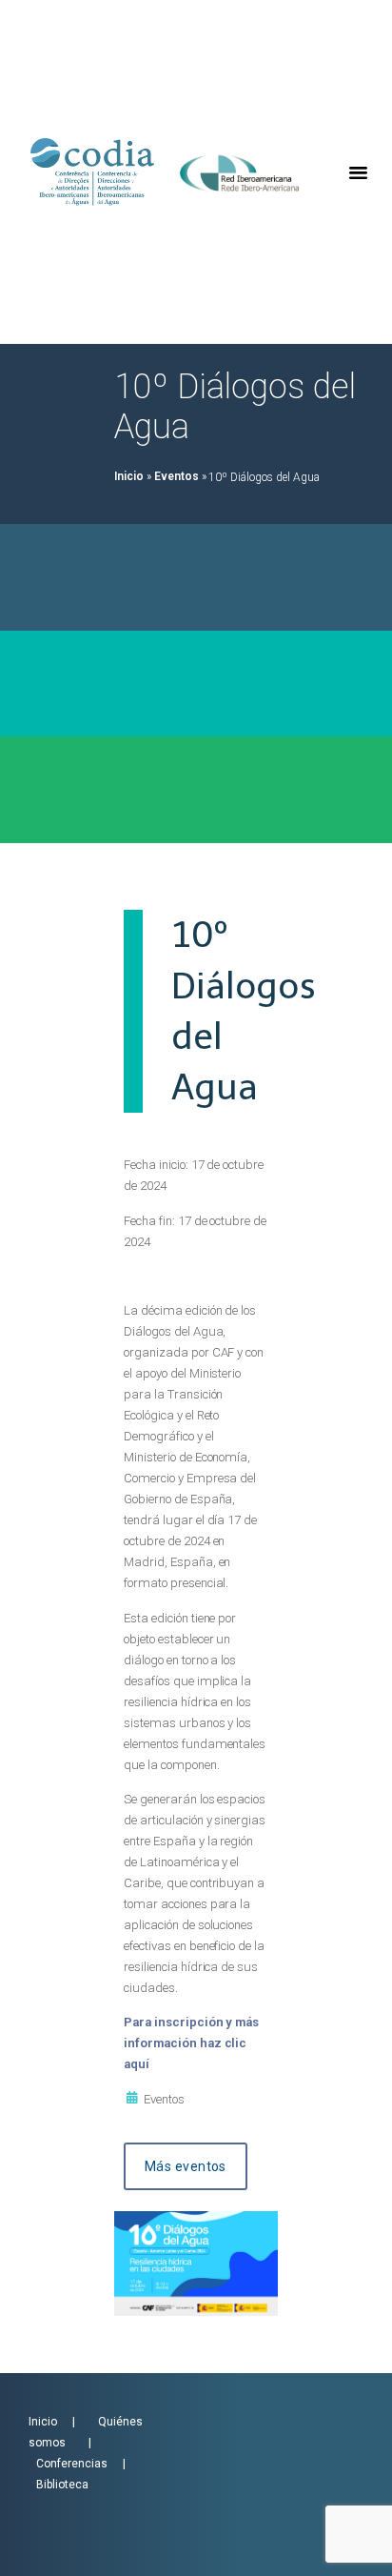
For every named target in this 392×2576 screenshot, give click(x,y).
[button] (358, 172)
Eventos (176, 476)
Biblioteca (62, 2485)
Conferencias (76, 2464)
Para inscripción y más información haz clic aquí (191, 2043)
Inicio (129, 476)
